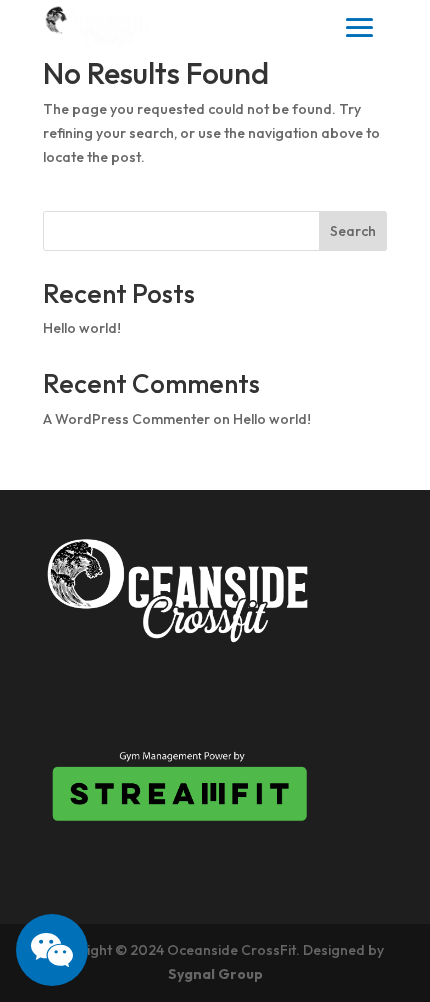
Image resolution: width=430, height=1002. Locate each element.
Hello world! (82, 328)
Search (353, 231)
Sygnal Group (215, 974)
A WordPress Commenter (126, 419)
